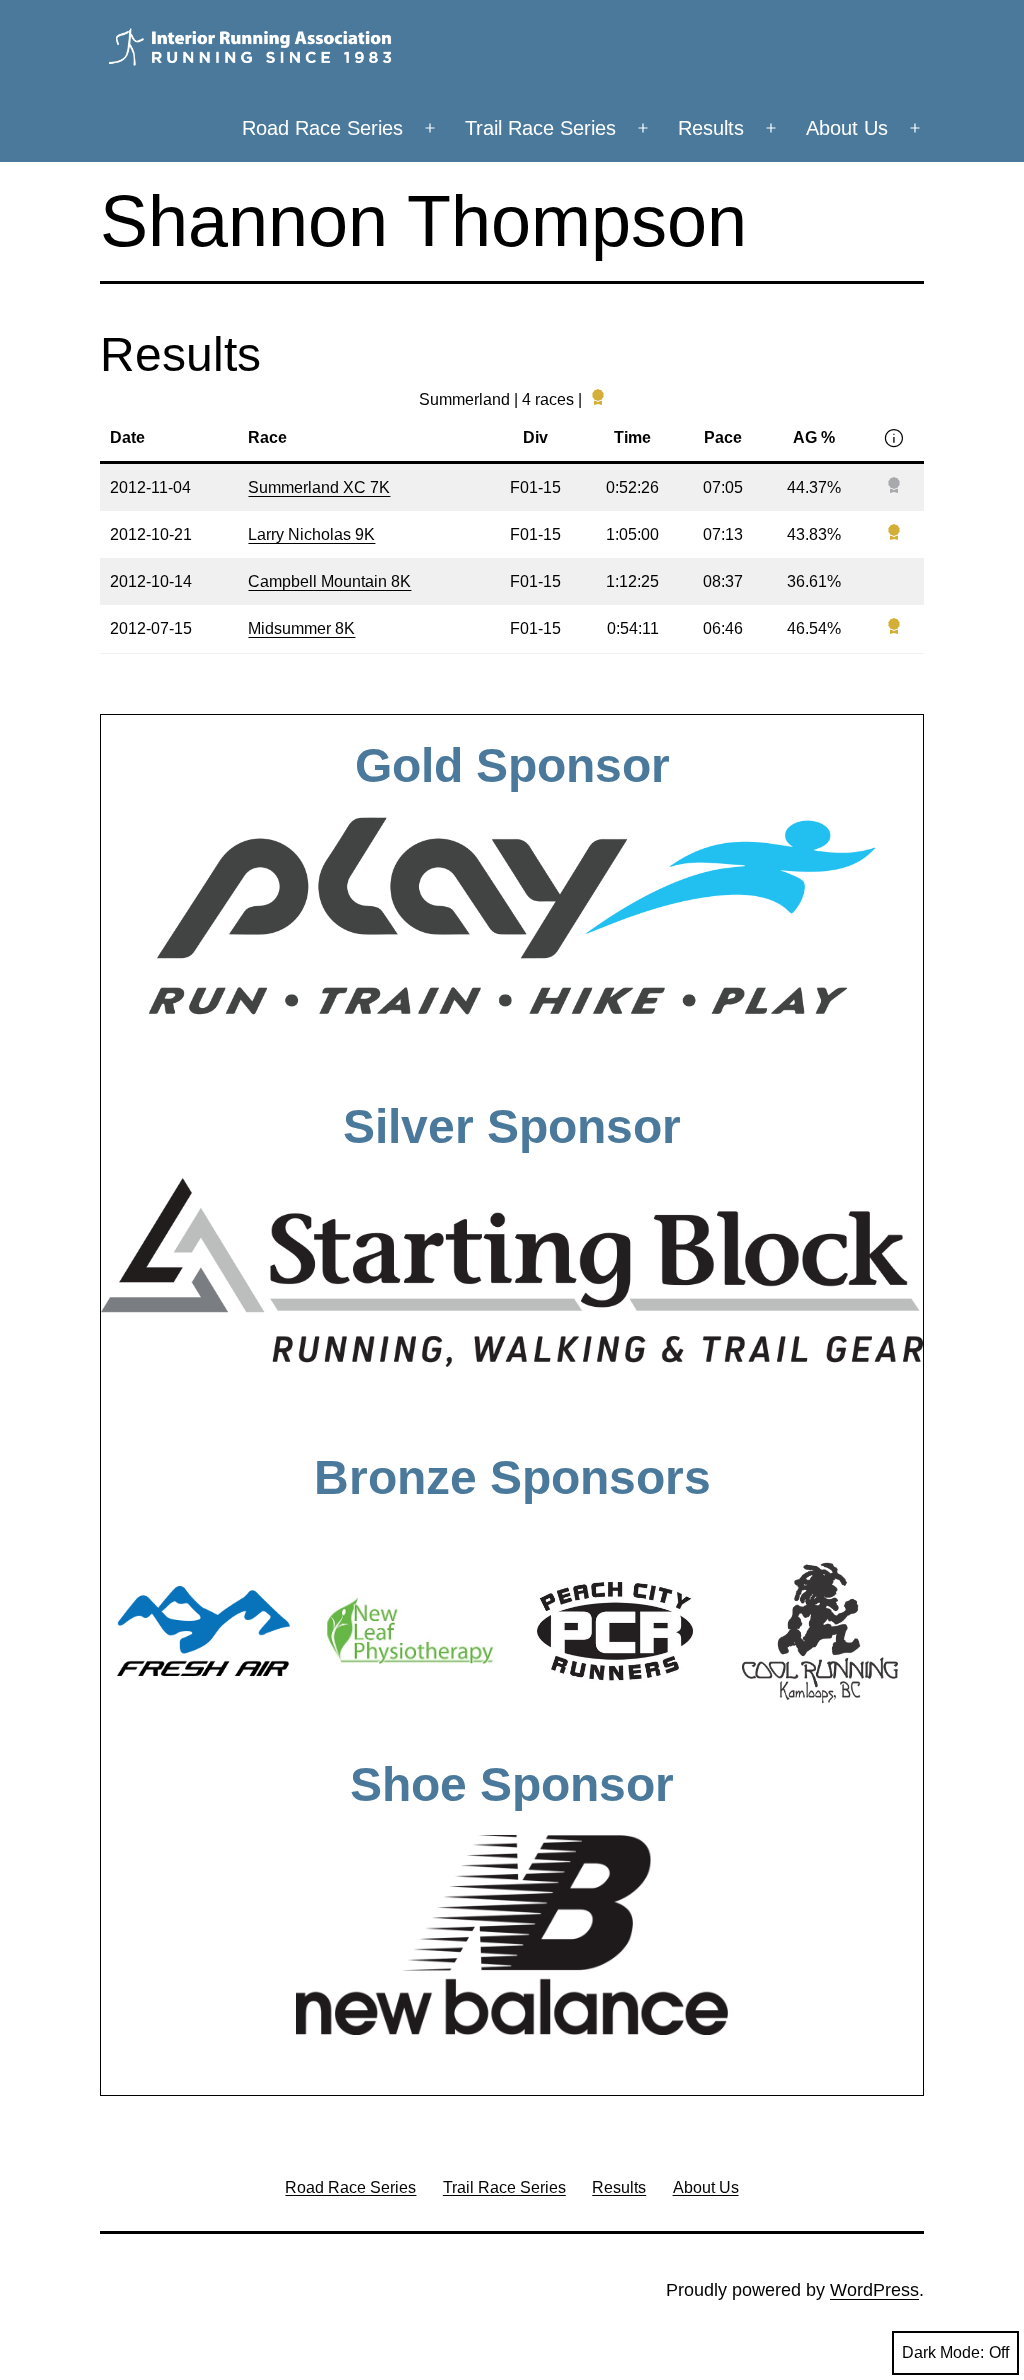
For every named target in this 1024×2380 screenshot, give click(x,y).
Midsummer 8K (301, 628)
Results (711, 128)
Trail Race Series (540, 128)
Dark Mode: (943, 2352)
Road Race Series (322, 128)
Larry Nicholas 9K (311, 534)
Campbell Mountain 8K (329, 581)
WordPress (874, 2290)
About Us (847, 128)
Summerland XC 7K (319, 487)
